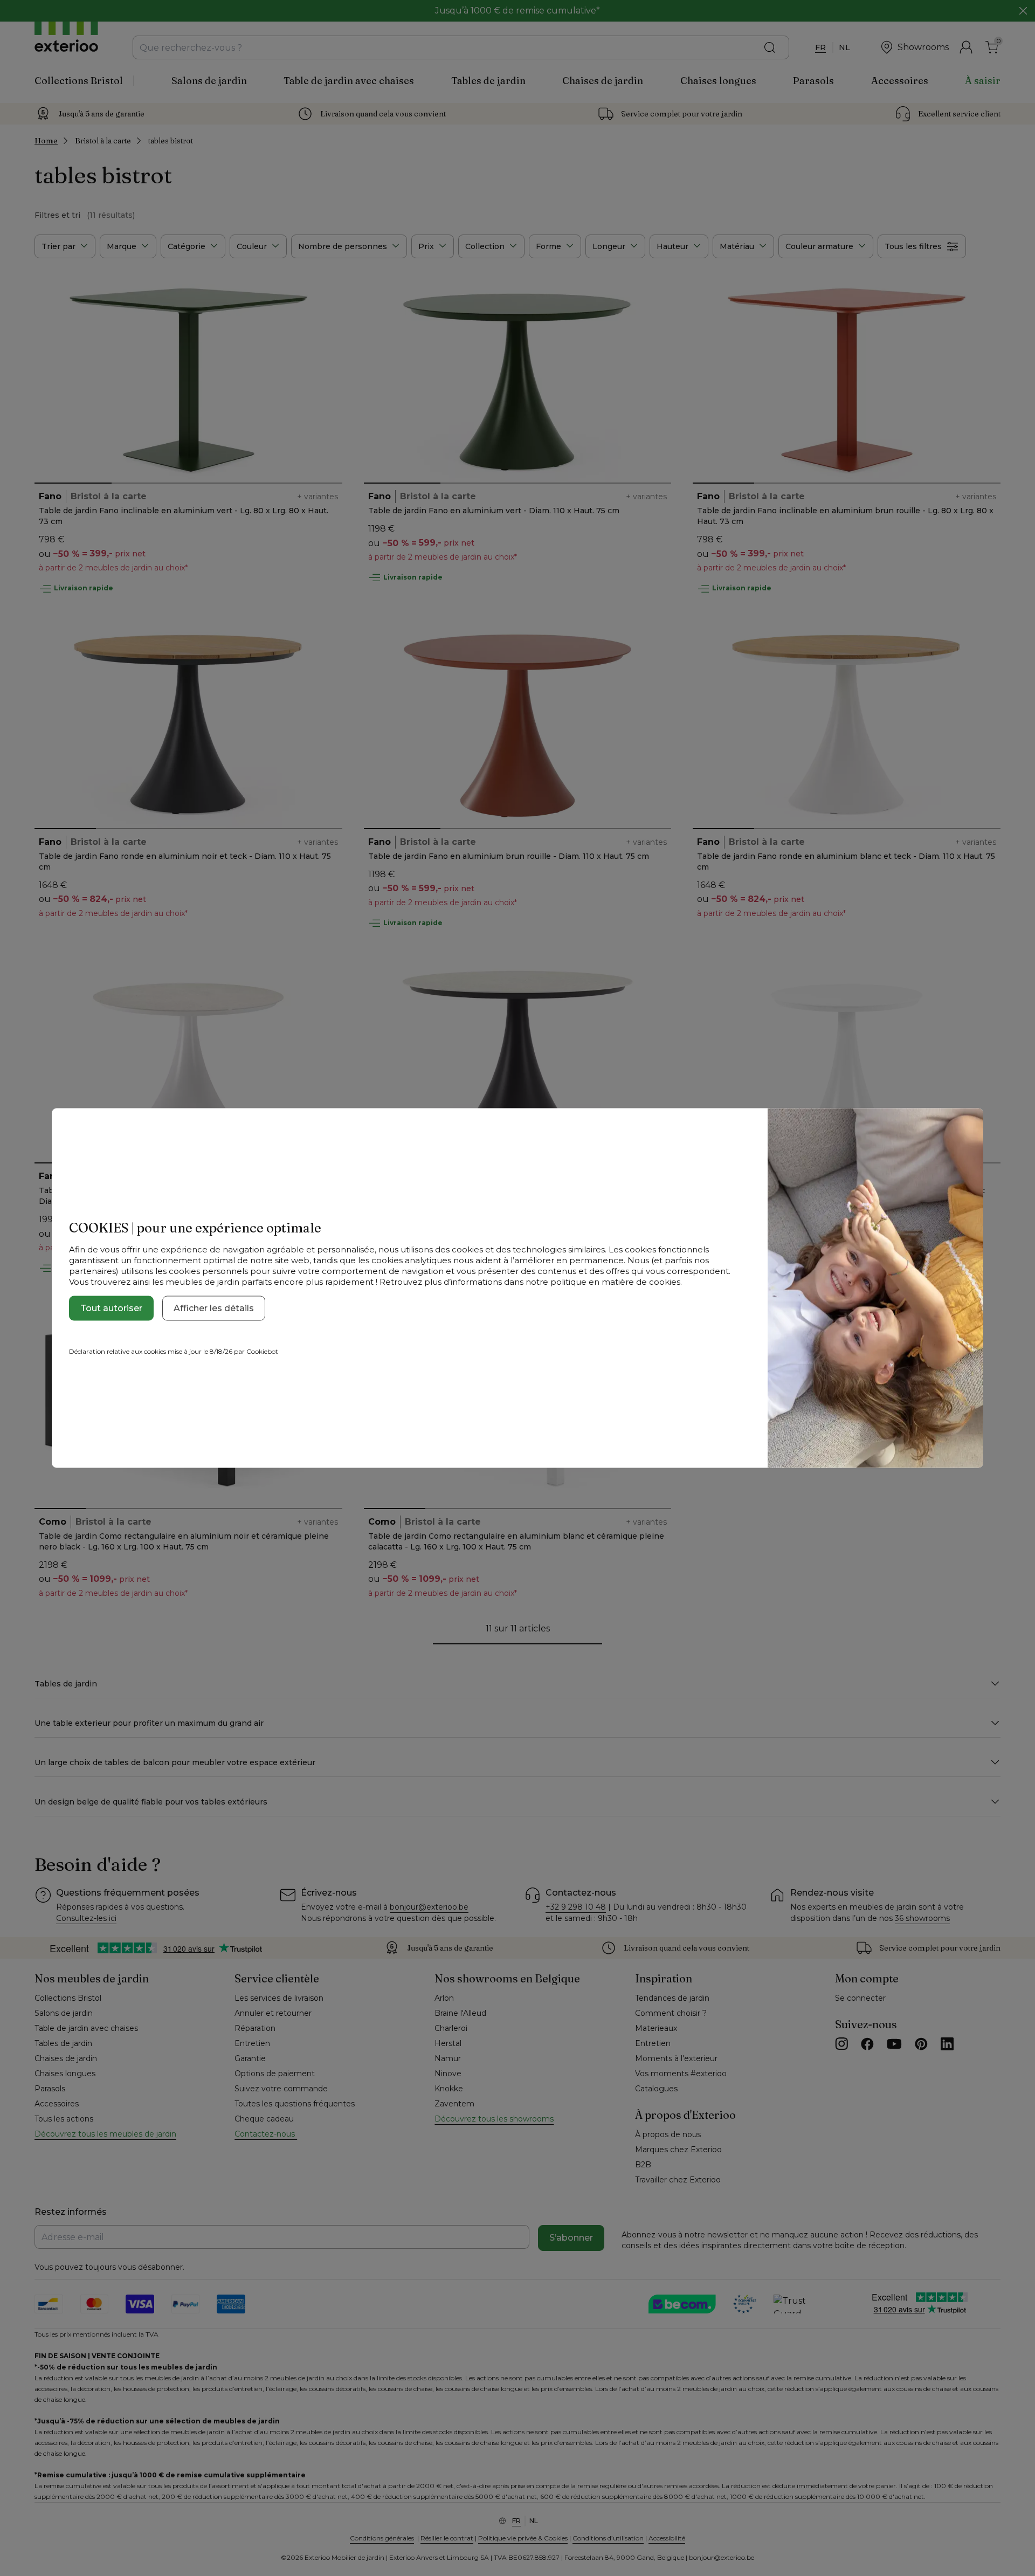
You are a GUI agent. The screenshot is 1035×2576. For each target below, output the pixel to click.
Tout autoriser (111, 1308)
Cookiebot (262, 1351)
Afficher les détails (214, 1308)
